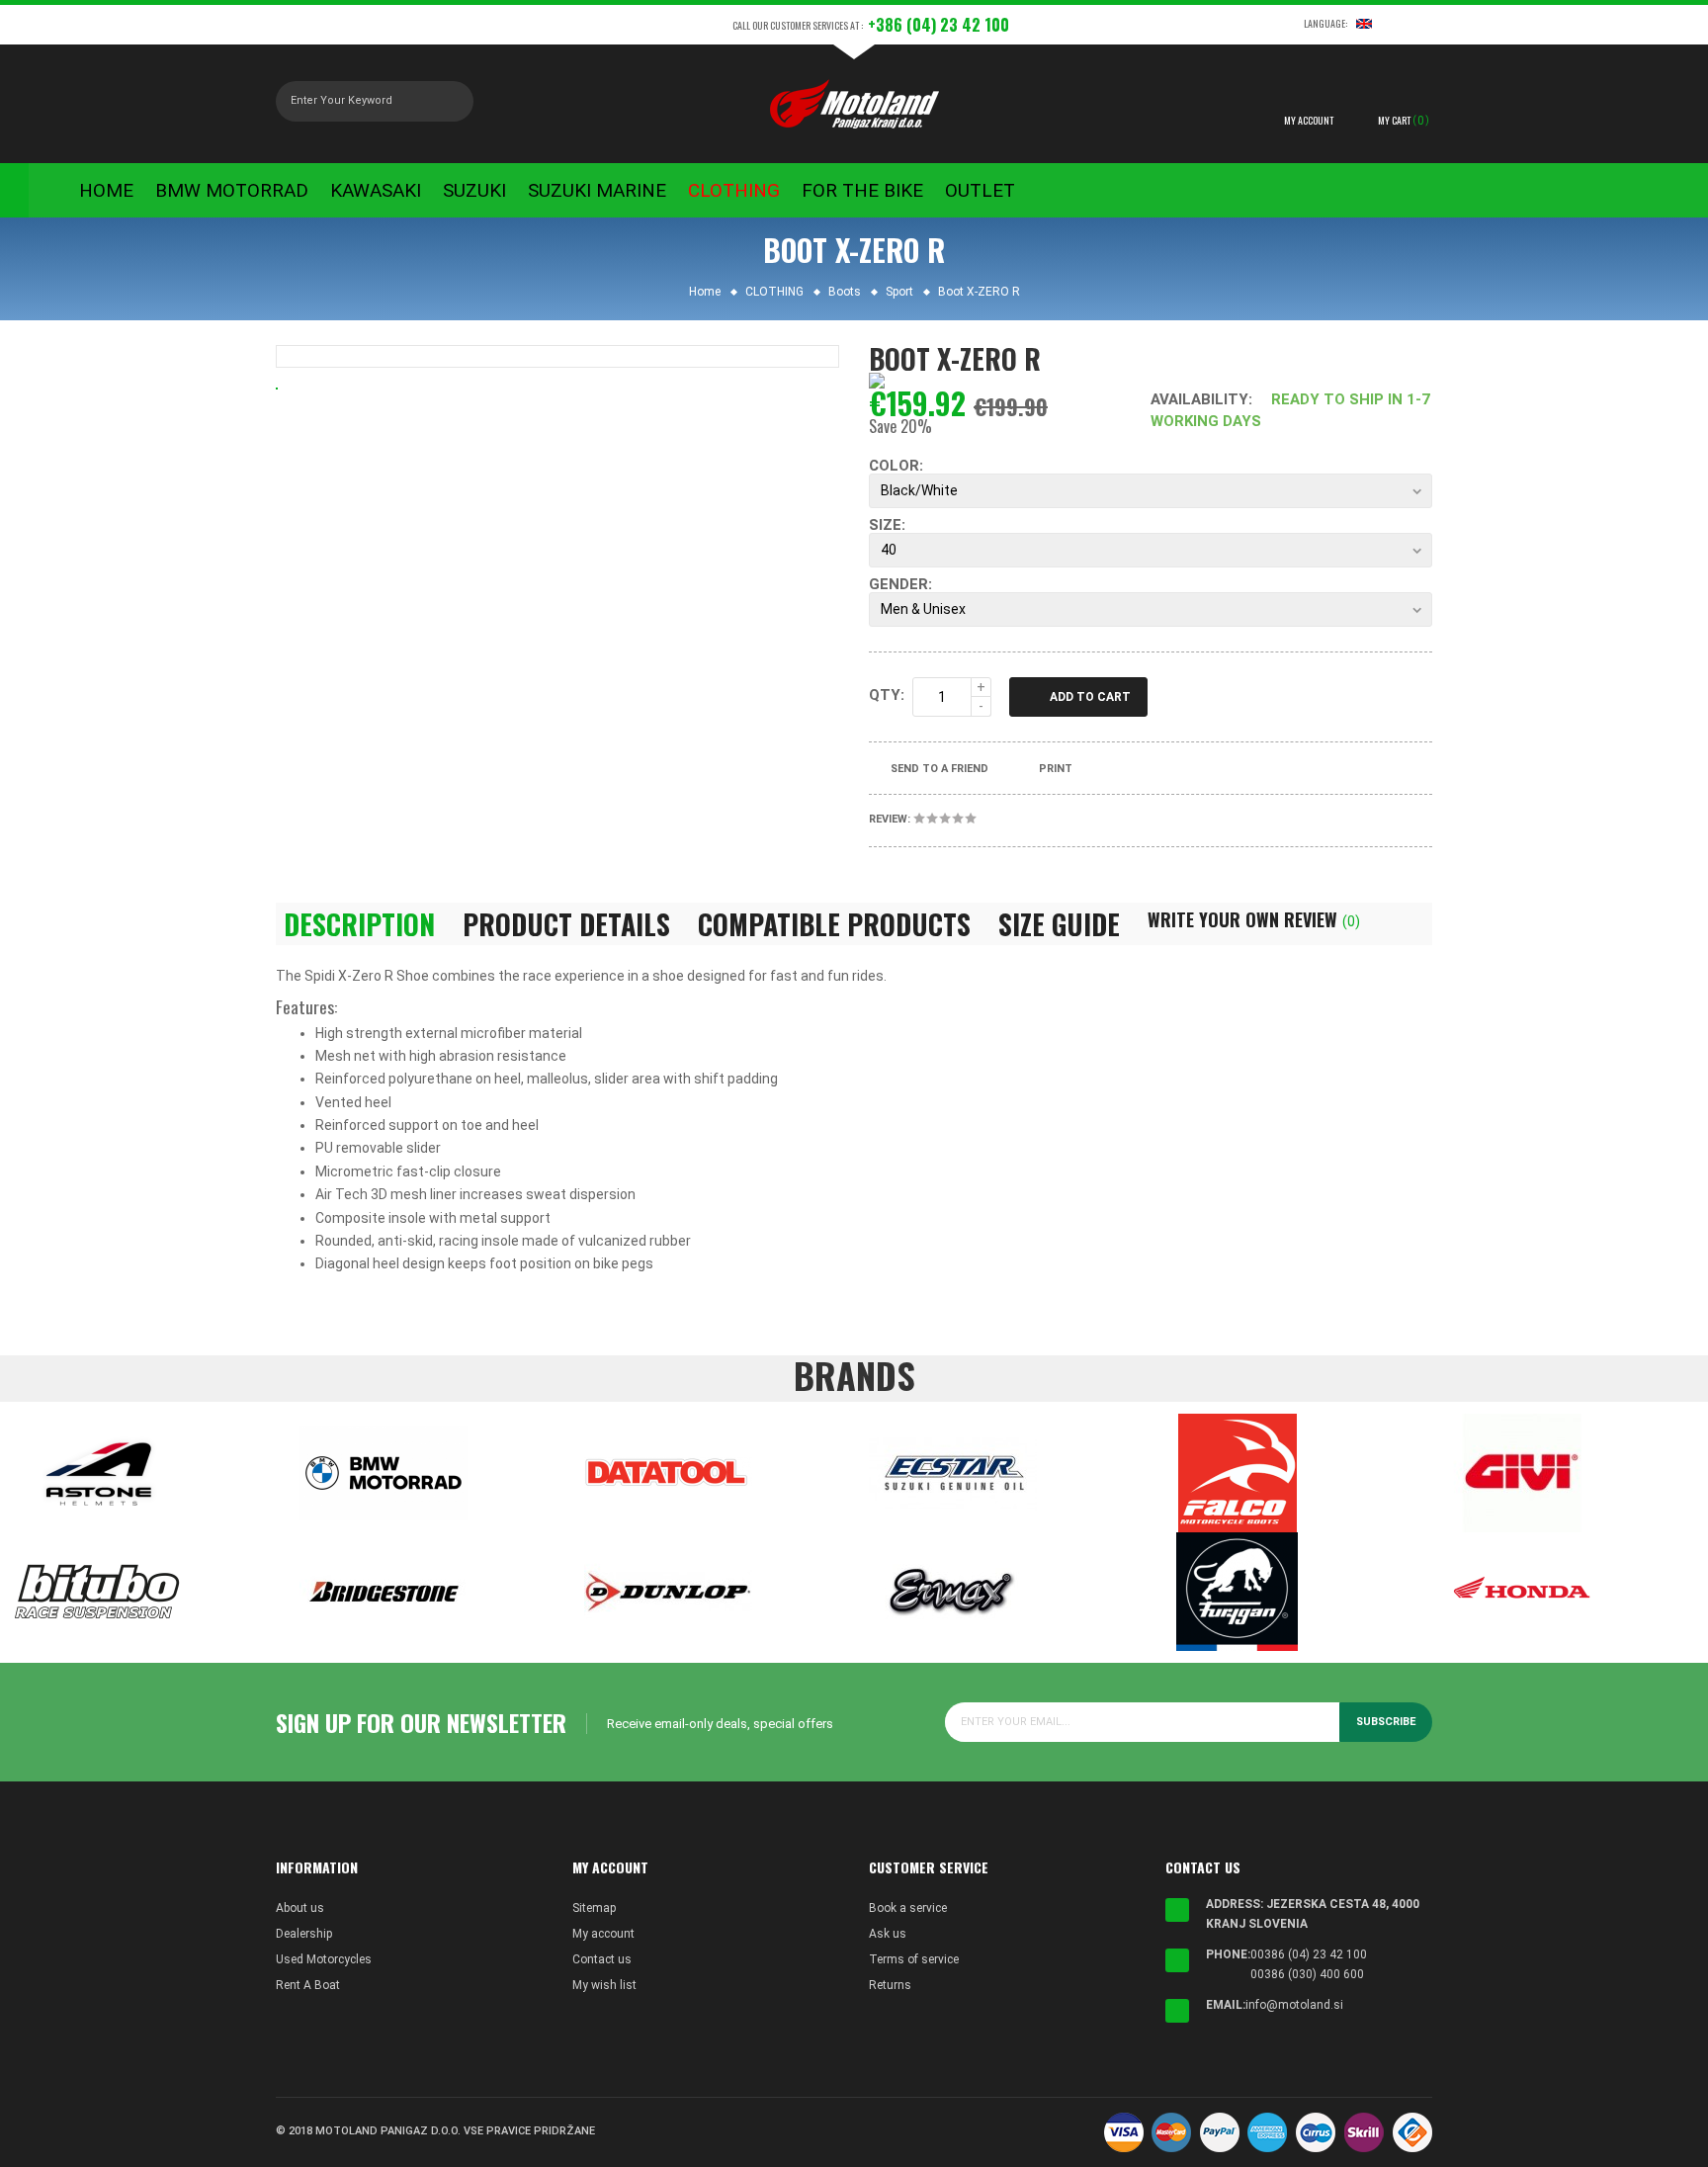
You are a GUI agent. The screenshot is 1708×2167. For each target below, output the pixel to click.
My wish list (604, 1985)
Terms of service (914, 1959)
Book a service (908, 1908)
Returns (890, 1985)
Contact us (602, 1959)
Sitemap (594, 1908)
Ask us (888, 1934)
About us (300, 1908)
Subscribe (1386, 1722)
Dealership (304, 1934)
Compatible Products (834, 924)
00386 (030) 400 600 (1307, 1974)
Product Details (566, 924)
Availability (1199, 399)
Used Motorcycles (324, 1959)
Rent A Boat (308, 1985)
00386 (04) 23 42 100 (1309, 1954)
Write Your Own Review (1254, 919)
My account (603, 1934)
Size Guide (1059, 924)
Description (359, 924)
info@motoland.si (1294, 2005)
